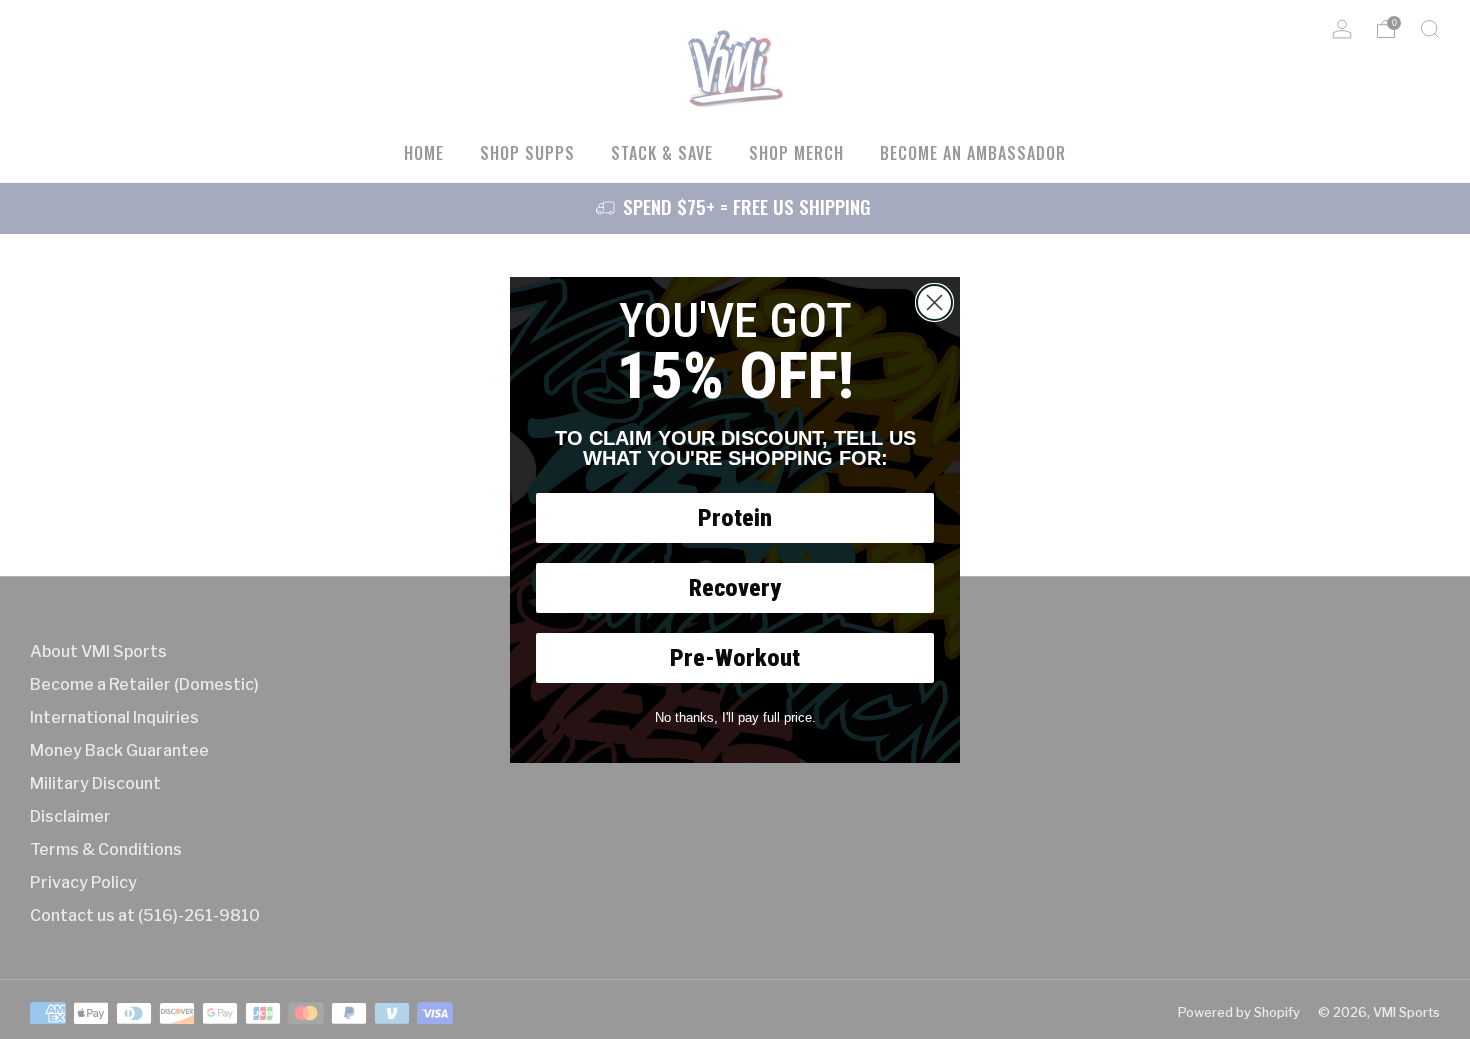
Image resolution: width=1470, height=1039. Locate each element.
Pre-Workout (735, 658)
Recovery (735, 588)
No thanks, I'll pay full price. (735, 717)
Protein (735, 518)
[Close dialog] (934, 302)
